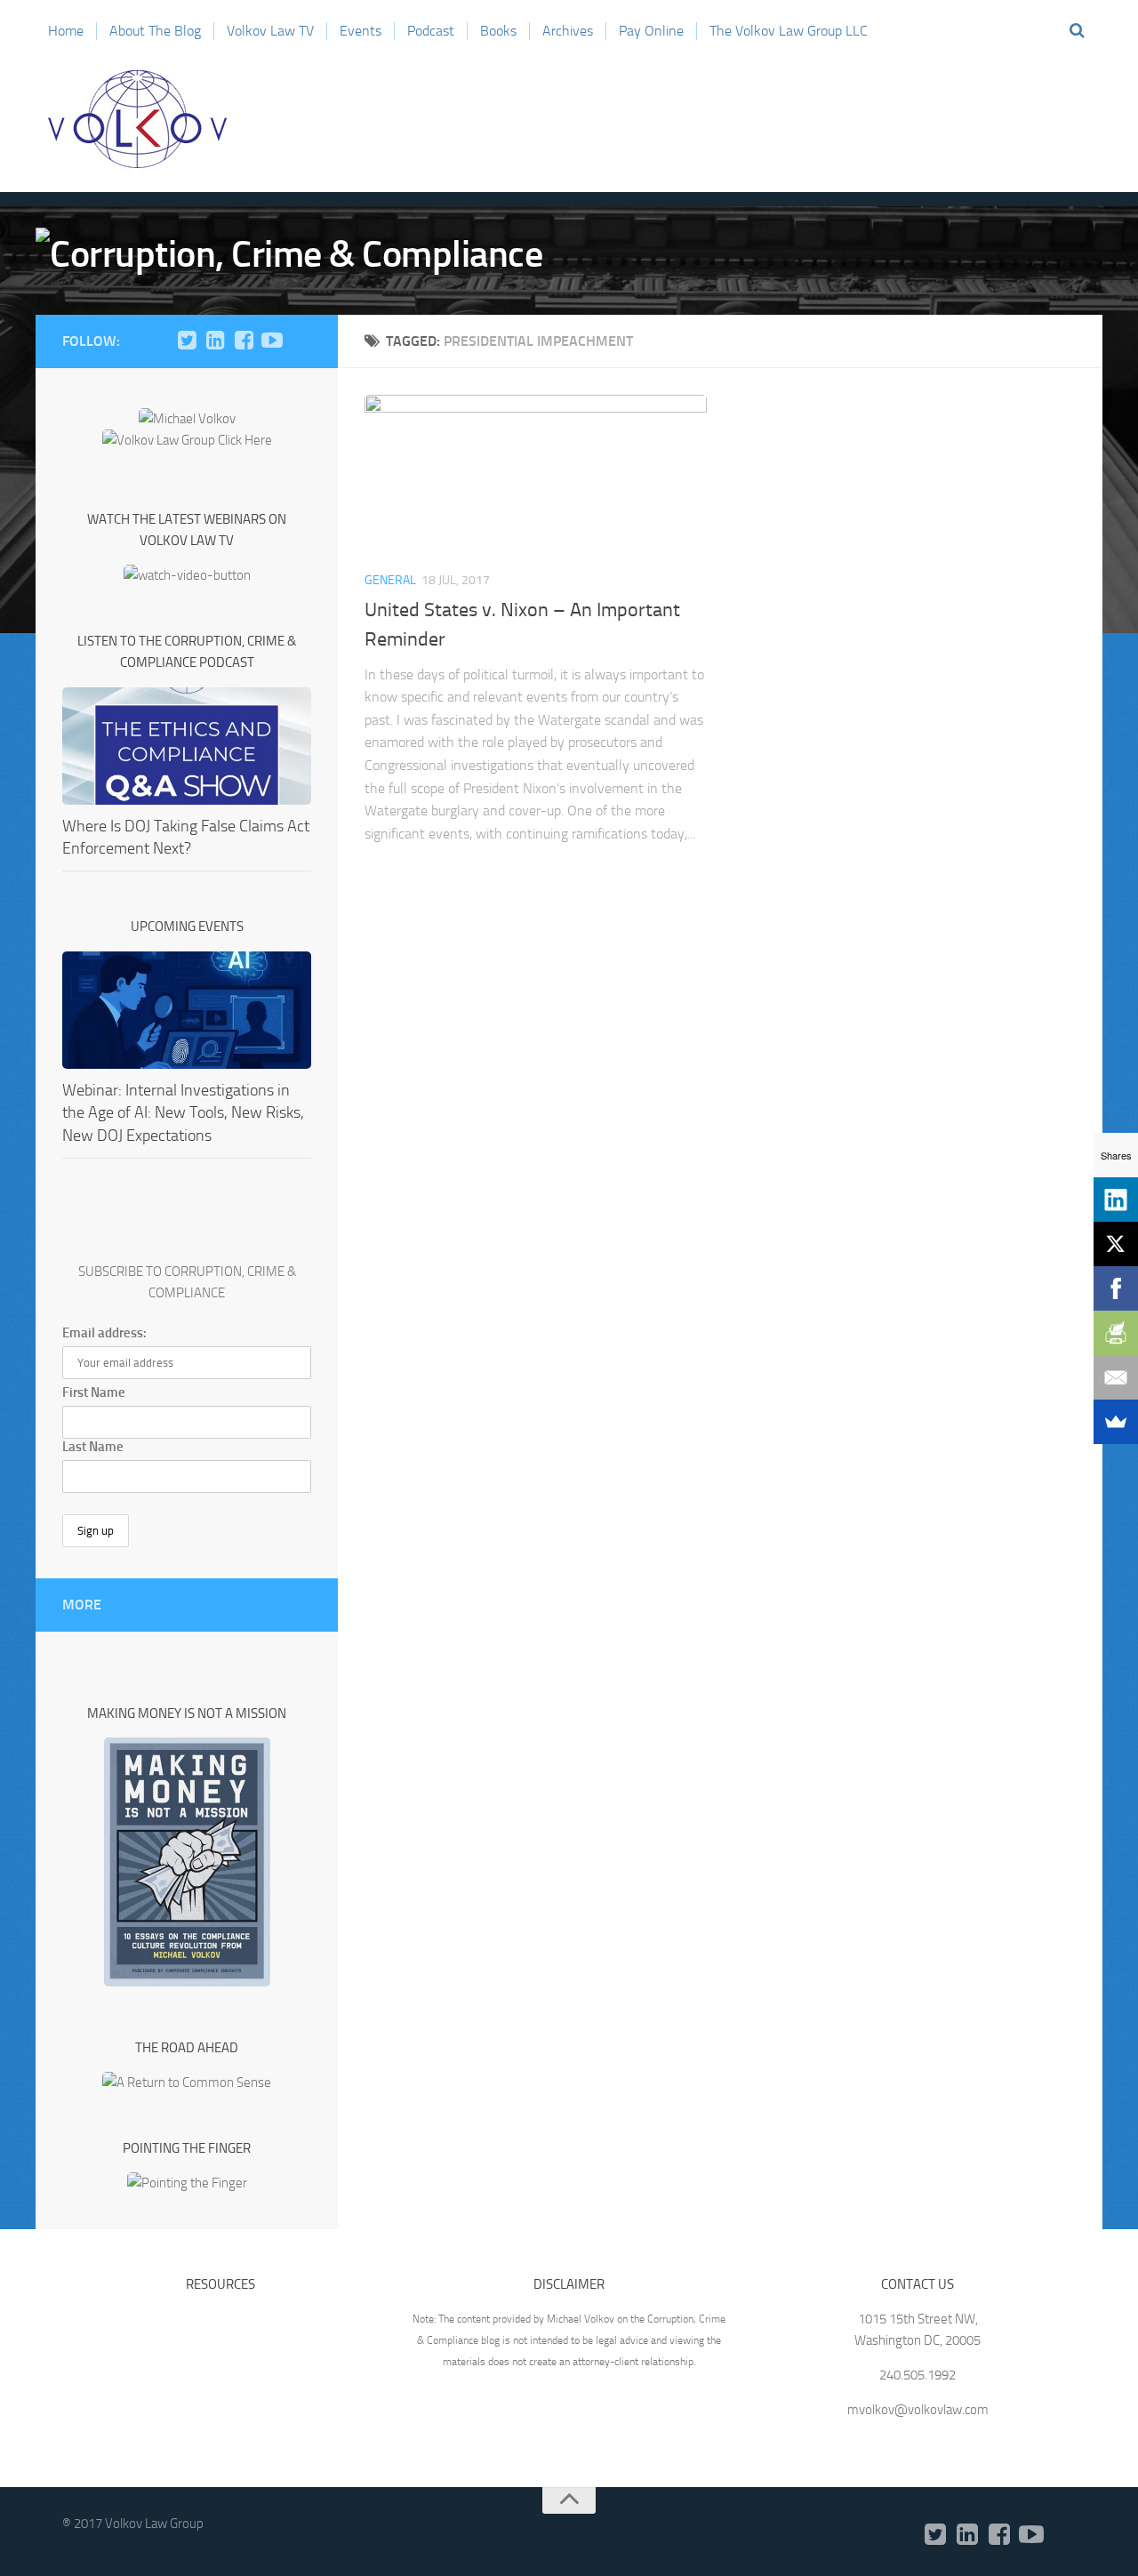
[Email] (1116, 1377)
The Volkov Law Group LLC (789, 31)
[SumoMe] (1116, 1422)
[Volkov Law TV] (272, 341)
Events (361, 31)
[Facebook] (244, 341)
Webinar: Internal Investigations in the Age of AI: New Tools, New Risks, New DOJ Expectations (183, 1112)
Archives (568, 31)
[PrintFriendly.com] (1116, 1333)
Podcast (431, 31)
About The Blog (155, 31)
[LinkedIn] (215, 341)
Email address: (104, 1333)
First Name (94, 1392)
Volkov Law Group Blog (138, 119)
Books (498, 31)
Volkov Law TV (270, 31)
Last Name (93, 1447)
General (390, 580)
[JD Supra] (301, 341)
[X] (1116, 1244)
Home (66, 31)
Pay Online (651, 31)
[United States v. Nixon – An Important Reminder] (536, 475)
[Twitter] (187, 341)
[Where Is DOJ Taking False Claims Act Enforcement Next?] (187, 746)
